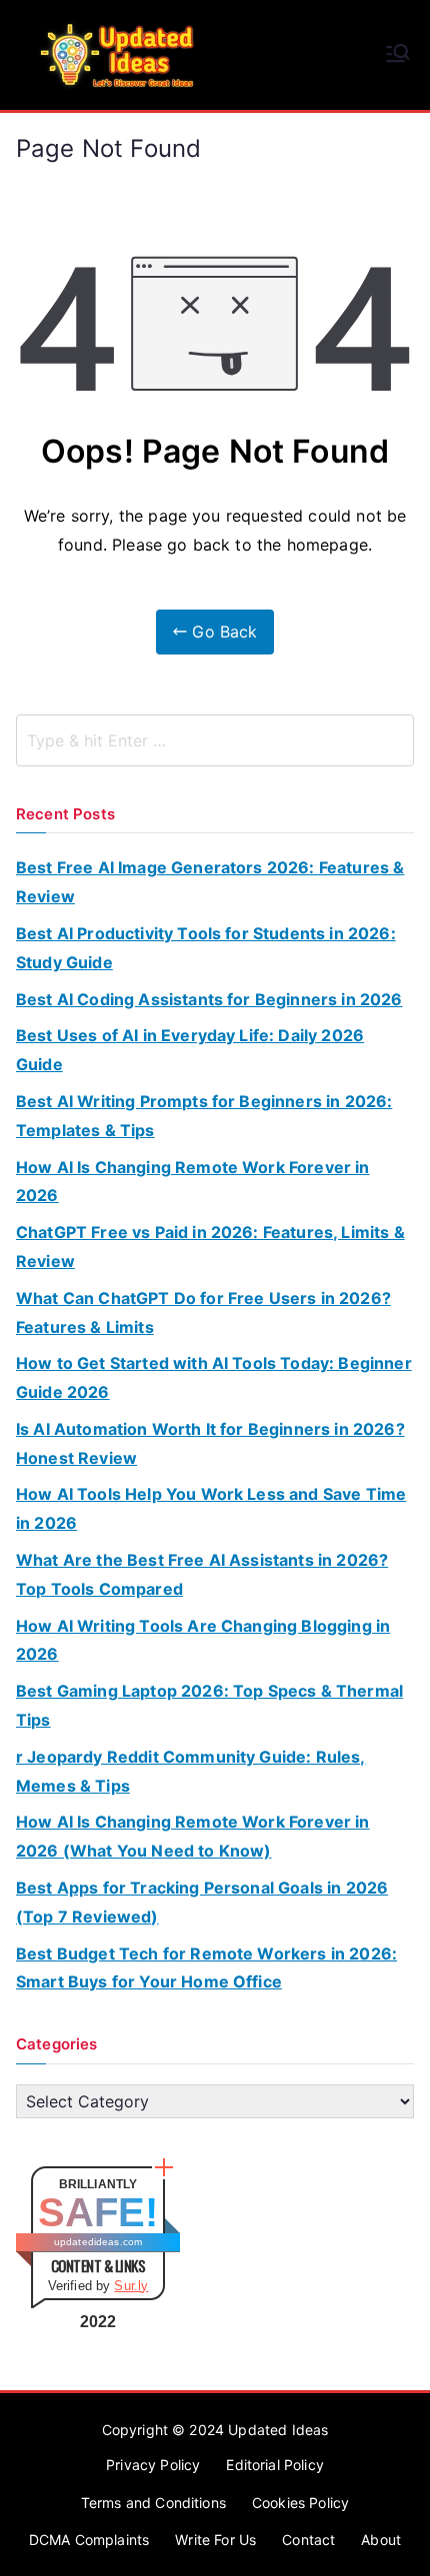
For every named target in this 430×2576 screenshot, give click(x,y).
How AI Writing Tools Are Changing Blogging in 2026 (203, 1640)
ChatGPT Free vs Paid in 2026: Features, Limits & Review (210, 1247)
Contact (308, 2540)
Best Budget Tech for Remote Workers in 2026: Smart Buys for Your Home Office (206, 1968)
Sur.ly (131, 2286)
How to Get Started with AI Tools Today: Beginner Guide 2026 (214, 1377)
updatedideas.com (98, 2242)
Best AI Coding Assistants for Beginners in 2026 (209, 999)
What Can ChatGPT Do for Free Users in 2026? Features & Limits (203, 1312)
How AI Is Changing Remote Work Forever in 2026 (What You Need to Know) (193, 1836)
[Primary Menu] (398, 55)
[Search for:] (215, 740)
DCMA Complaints (89, 2540)
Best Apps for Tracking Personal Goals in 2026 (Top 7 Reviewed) (202, 1902)
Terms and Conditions (153, 2503)
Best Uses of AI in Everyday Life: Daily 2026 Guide (190, 1050)
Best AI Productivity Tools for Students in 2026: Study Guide (206, 948)
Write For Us (215, 2540)
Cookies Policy (300, 2503)
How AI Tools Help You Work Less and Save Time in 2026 (211, 1508)
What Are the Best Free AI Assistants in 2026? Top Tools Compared (202, 1574)
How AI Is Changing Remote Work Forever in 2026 (193, 1182)
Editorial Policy (275, 2465)
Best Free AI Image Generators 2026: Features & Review (210, 882)
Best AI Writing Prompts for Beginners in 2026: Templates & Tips (204, 1116)
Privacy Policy (153, 2465)
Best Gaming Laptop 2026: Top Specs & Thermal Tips (209, 1705)
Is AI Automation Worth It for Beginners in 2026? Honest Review (210, 1443)
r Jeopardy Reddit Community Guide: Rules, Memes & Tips (191, 1771)
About (381, 2540)
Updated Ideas (278, 2430)
